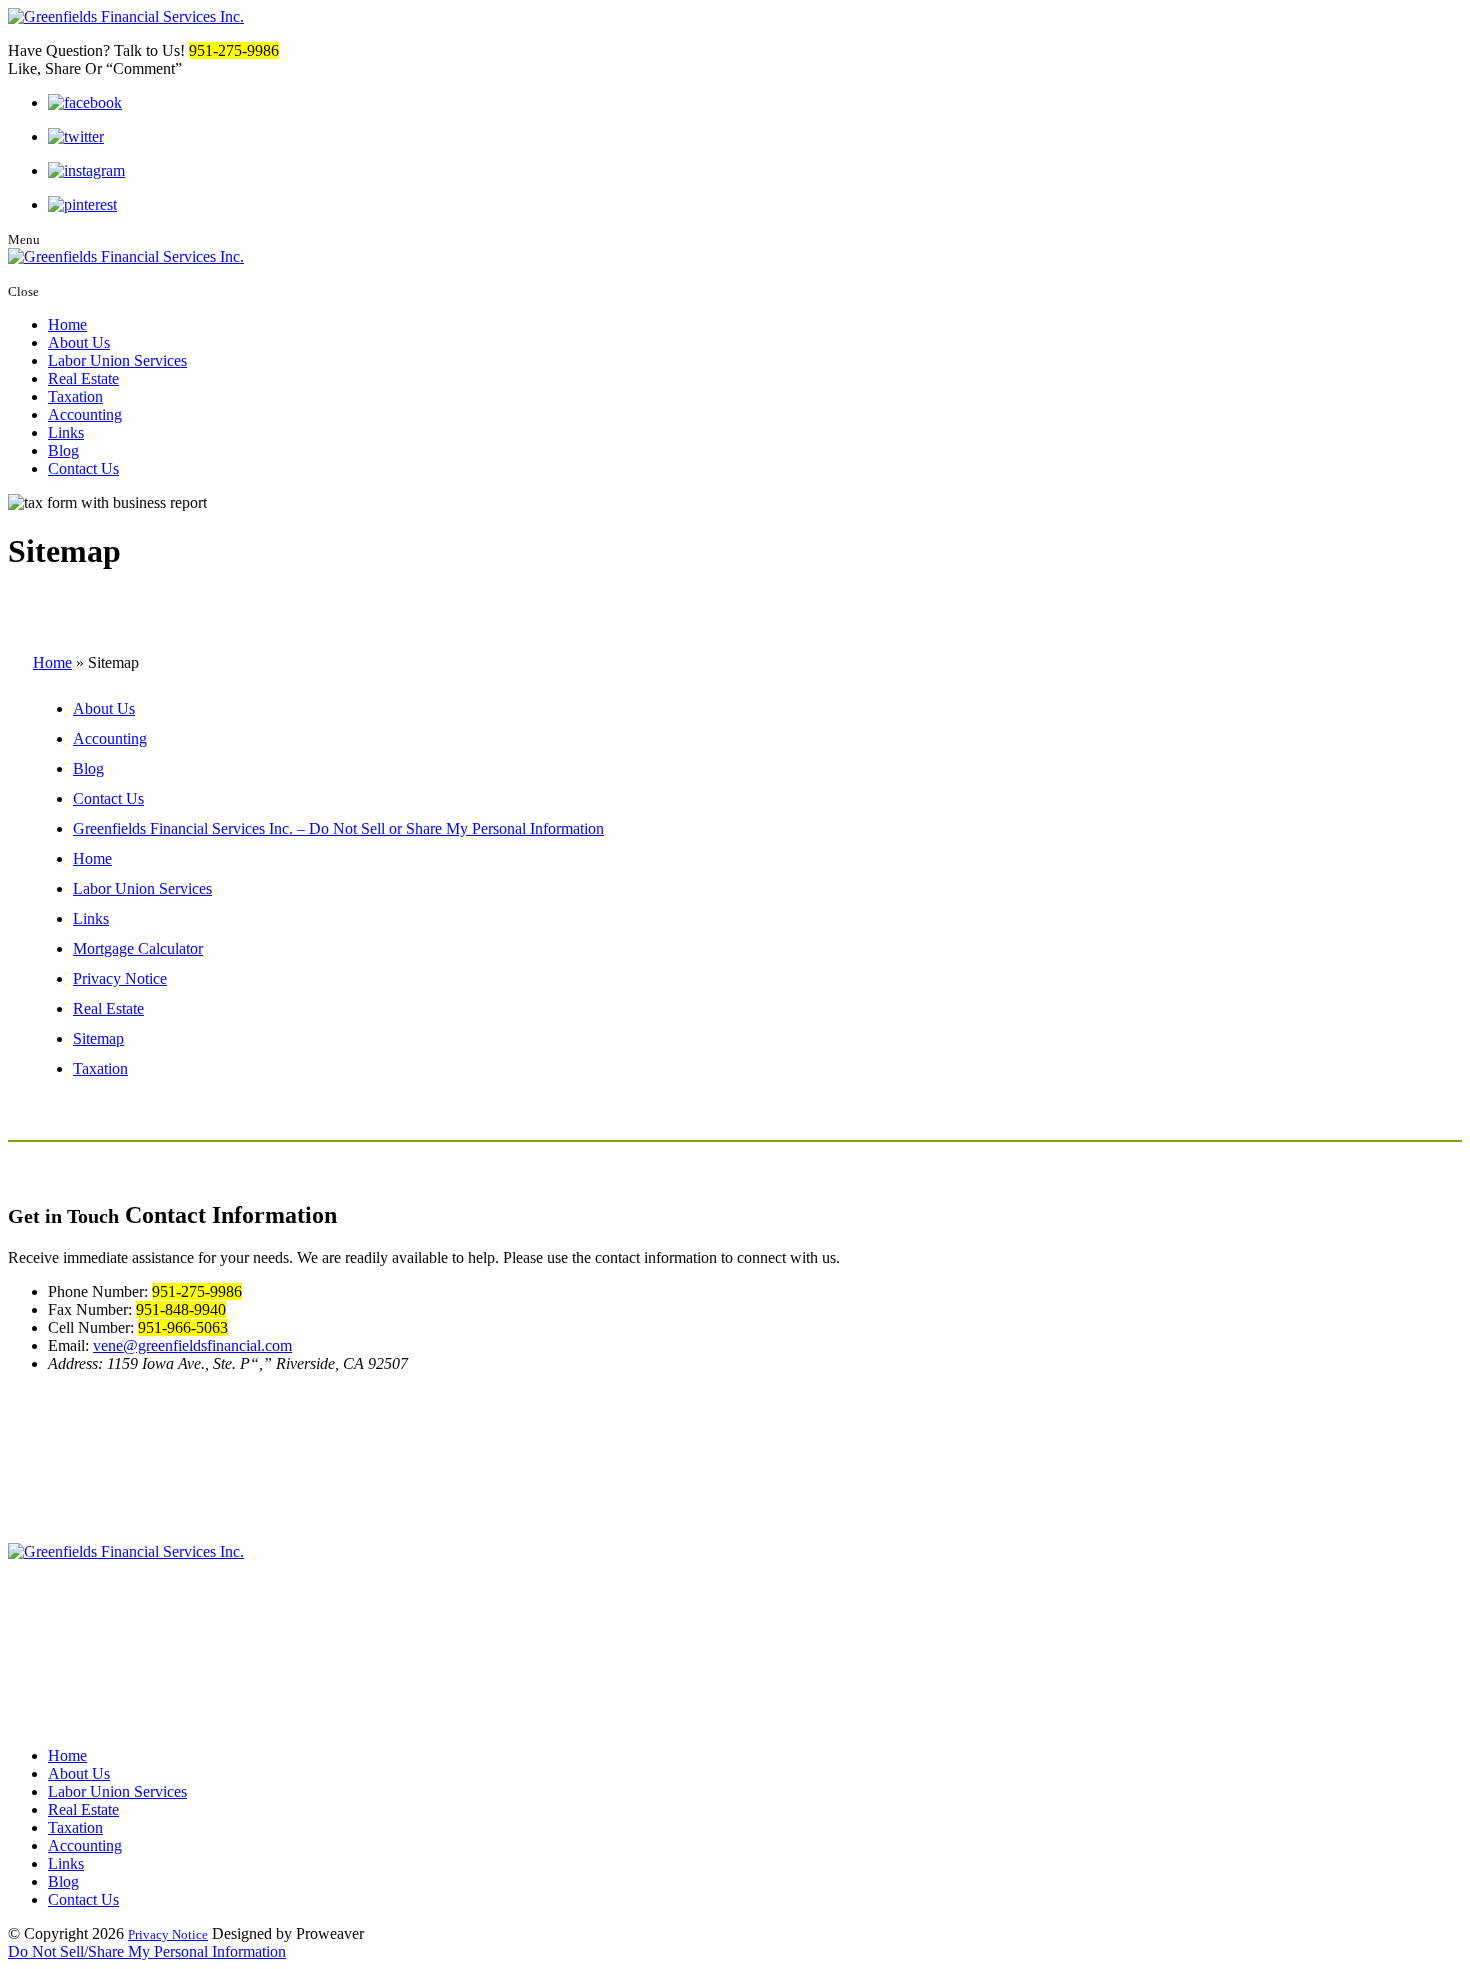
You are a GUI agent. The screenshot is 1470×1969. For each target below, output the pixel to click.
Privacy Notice (120, 978)
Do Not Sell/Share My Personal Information (147, 1951)
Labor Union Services (117, 360)
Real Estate (83, 378)
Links (66, 432)
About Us (79, 342)
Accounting (85, 414)
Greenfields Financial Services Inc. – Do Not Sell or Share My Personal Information (338, 828)
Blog (63, 450)
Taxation (75, 396)
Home (67, 324)
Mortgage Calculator (138, 948)
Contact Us (83, 468)
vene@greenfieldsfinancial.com (192, 1345)
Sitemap (98, 1038)
